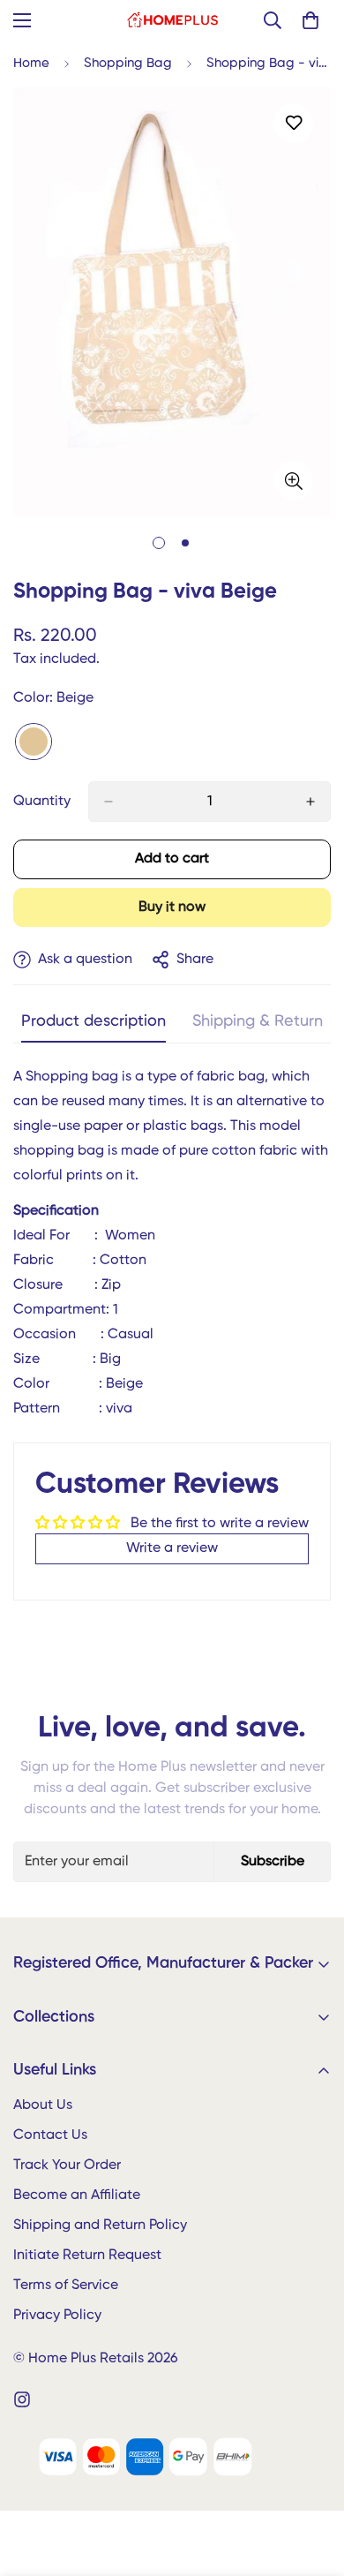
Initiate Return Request (87, 2256)
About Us (43, 2105)
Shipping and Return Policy (100, 2226)
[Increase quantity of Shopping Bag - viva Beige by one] (310, 802)
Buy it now (172, 908)
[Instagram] (22, 2399)
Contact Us (50, 2135)
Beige (34, 742)
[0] (310, 20)
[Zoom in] (293, 481)
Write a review (172, 1548)
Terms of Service (66, 2286)
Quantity (42, 802)
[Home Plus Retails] (172, 20)
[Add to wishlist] (293, 123)
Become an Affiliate (77, 2196)
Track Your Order (67, 2165)
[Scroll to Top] (312, 2482)
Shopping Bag (128, 63)
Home (31, 63)
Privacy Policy (57, 2316)
